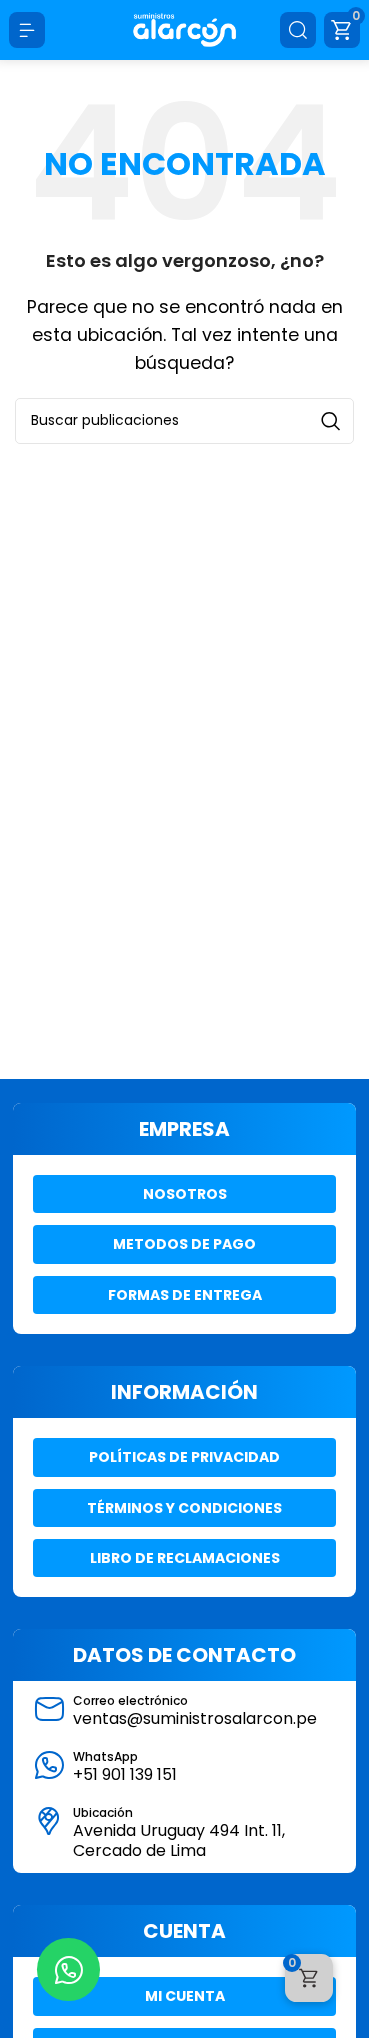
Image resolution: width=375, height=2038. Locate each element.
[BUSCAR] (331, 421)
